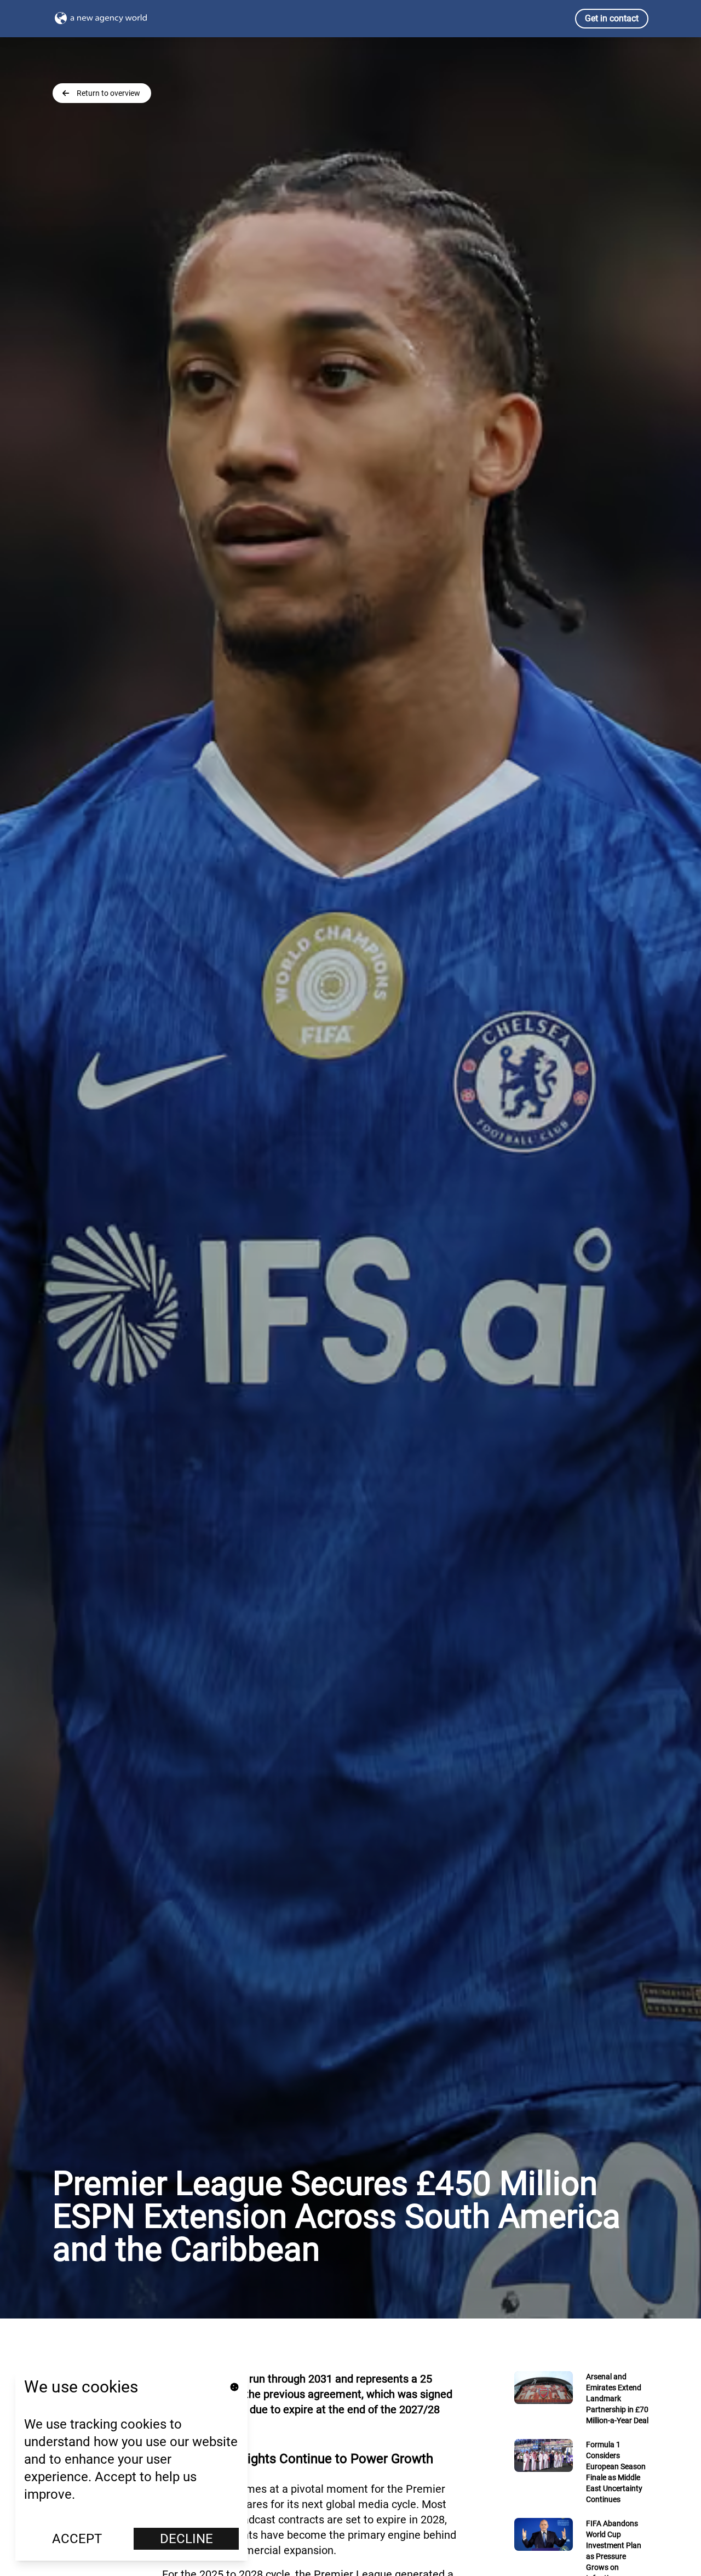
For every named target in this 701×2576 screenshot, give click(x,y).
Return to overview (108, 93)
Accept (77, 2539)
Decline (186, 2539)
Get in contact (612, 18)
